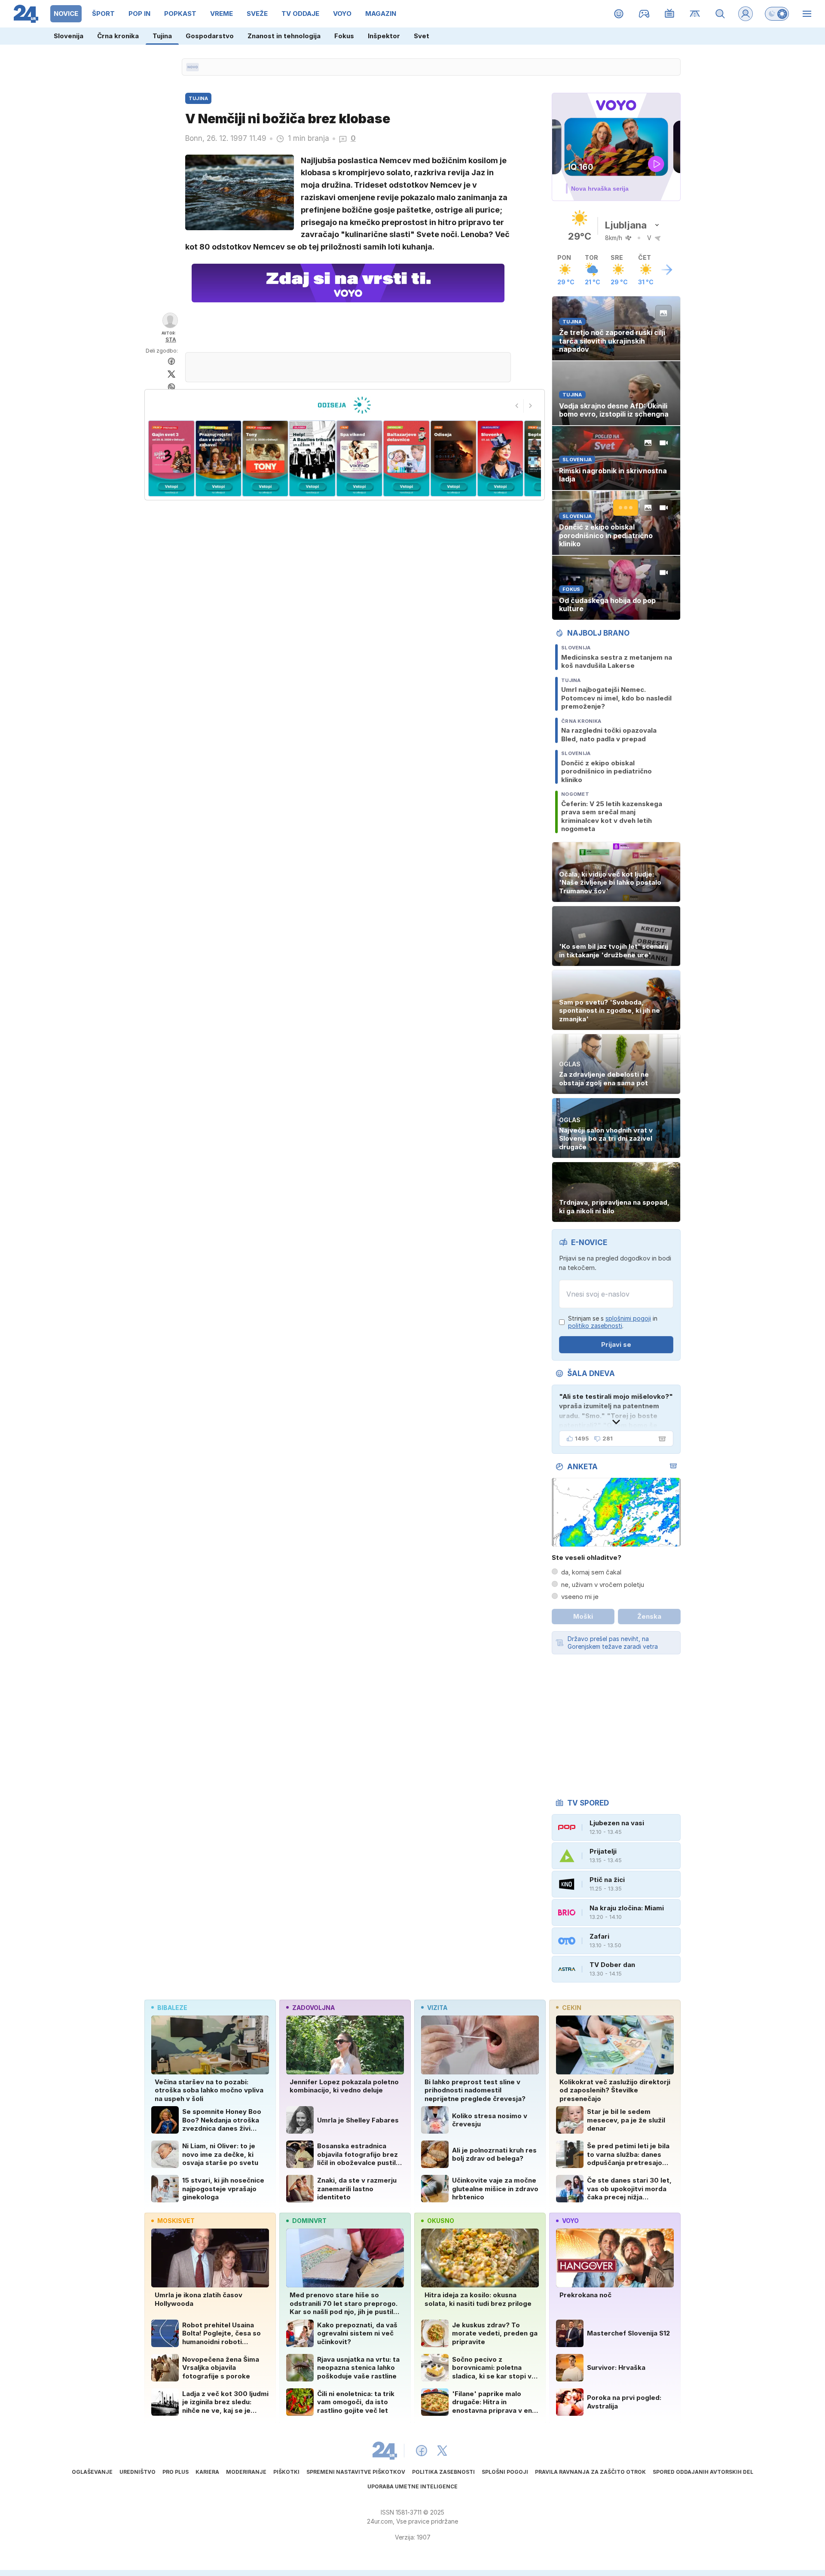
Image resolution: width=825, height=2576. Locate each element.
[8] (406, 458)
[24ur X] (442, 2451)
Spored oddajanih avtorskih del (703, 2472)
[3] (171, 458)
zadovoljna (313, 2008)
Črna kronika (118, 36)
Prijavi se (616, 1344)
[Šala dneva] (660, 1439)
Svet (422, 36)
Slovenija (69, 36)
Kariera (207, 2472)
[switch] (777, 14)
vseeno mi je (580, 1597)
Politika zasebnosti (443, 2472)
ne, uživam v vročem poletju (603, 1585)
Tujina (162, 36)
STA (171, 340)
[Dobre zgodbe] (619, 14)
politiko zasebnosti (595, 1326)
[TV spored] (670, 14)
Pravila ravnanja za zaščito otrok (590, 2472)
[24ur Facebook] (422, 2451)
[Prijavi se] (746, 14)
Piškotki (286, 2472)
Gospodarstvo (210, 36)
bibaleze (172, 2008)
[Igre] (644, 14)
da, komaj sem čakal (591, 1572)
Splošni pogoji (505, 2472)
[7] (359, 458)
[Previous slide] (517, 406)
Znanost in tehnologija (284, 36)
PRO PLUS (176, 2472)
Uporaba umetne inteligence (412, 2486)
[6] (312, 458)
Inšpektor (384, 36)
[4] (218, 458)
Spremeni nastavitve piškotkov (356, 2472)
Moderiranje (246, 2472)
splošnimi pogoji (628, 1318)
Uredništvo (137, 2472)
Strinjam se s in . (613, 1322)
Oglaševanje (92, 2472)
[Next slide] (531, 406)
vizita (437, 2008)
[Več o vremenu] (667, 270)
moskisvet (176, 2221)
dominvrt (309, 2221)
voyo (570, 2221)
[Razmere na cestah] (695, 14)
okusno (441, 2221)
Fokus (344, 36)
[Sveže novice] (192, 67)
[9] (453, 458)
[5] (265, 458)
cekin (572, 2008)
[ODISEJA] (344, 405)
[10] (500, 458)
